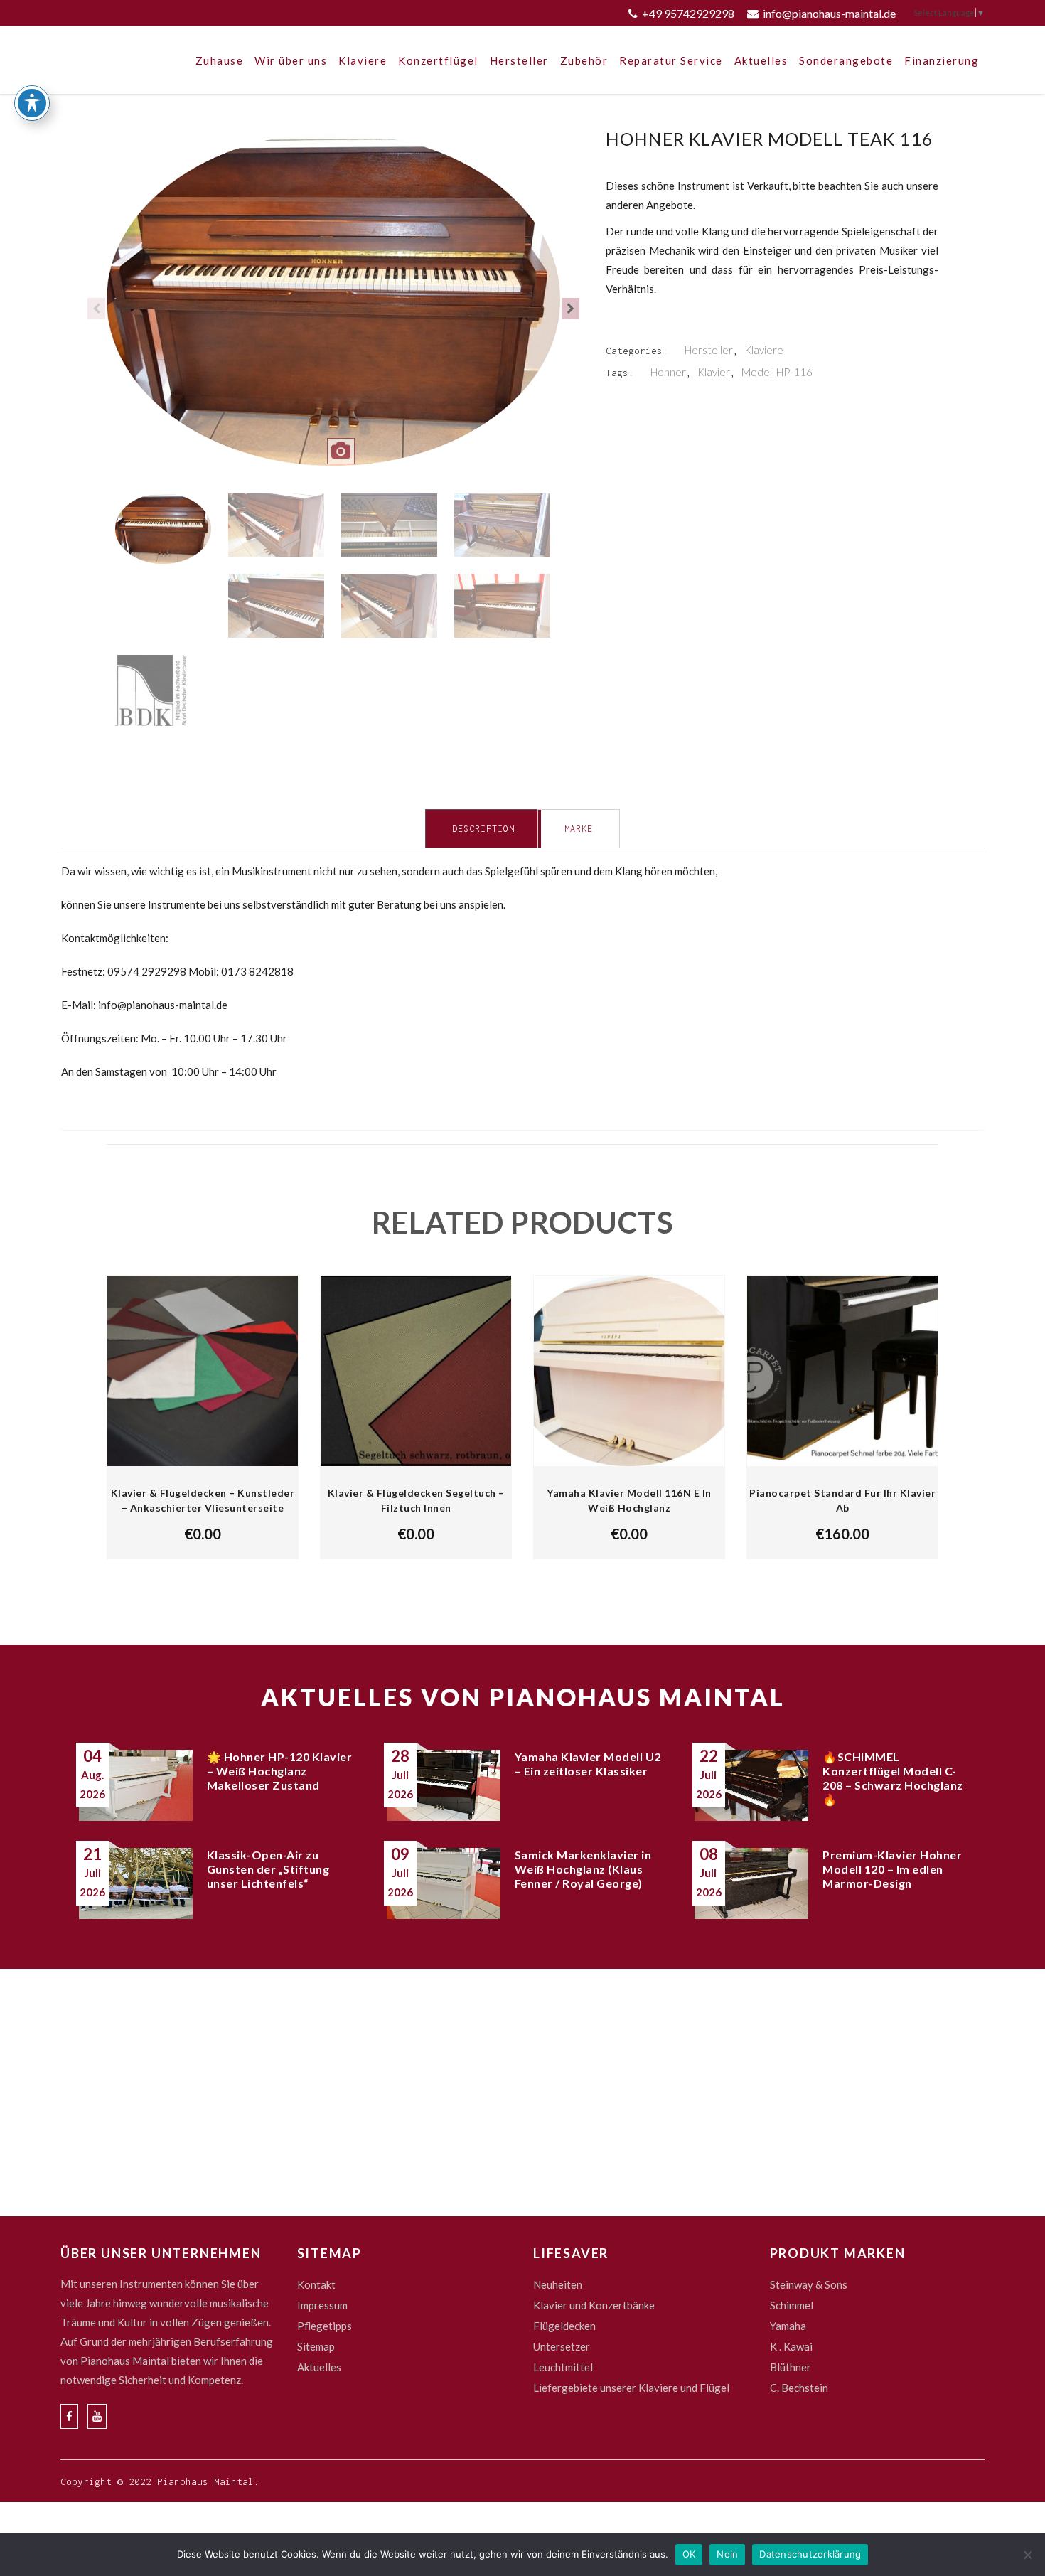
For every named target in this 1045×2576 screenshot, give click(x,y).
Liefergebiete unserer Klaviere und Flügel (631, 2388)
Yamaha (788, 2326)
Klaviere (764, 350)
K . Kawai (791, 2346)
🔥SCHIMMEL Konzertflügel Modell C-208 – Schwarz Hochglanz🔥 (893, 1778)
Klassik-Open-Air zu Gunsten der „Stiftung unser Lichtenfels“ (268, 1869)
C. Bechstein (799, 2388)
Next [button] (570, 309)
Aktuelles (319, 2367)
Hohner (668, 372)
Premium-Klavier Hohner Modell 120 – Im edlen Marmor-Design (892, 1869)
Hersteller (709, 350)
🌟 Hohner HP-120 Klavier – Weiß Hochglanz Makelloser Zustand (280, 1771)
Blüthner (791, 2367)
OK (689, 2554)
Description (483, 829)
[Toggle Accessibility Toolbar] (32, 103)
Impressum (322, 2305)
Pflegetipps (325, 2326)
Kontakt (316, 2284)
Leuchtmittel (563, 2367)
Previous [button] (96, 309)
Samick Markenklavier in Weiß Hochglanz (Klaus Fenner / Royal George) (583, 1869)
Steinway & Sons (809, 2284)
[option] (333, 309)
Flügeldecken (564, 2326)
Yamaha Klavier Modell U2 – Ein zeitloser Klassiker (588, 1764)
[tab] (483, 828)
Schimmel (792, 2305)
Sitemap (316, 2346)
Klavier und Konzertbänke (594, 2305)
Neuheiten (558, 2284)
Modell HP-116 (777, 372)
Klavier (714, 372)
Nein (727, 2554)
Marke (579, 829)
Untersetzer (562, 2346)
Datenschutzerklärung (810, 2554)
